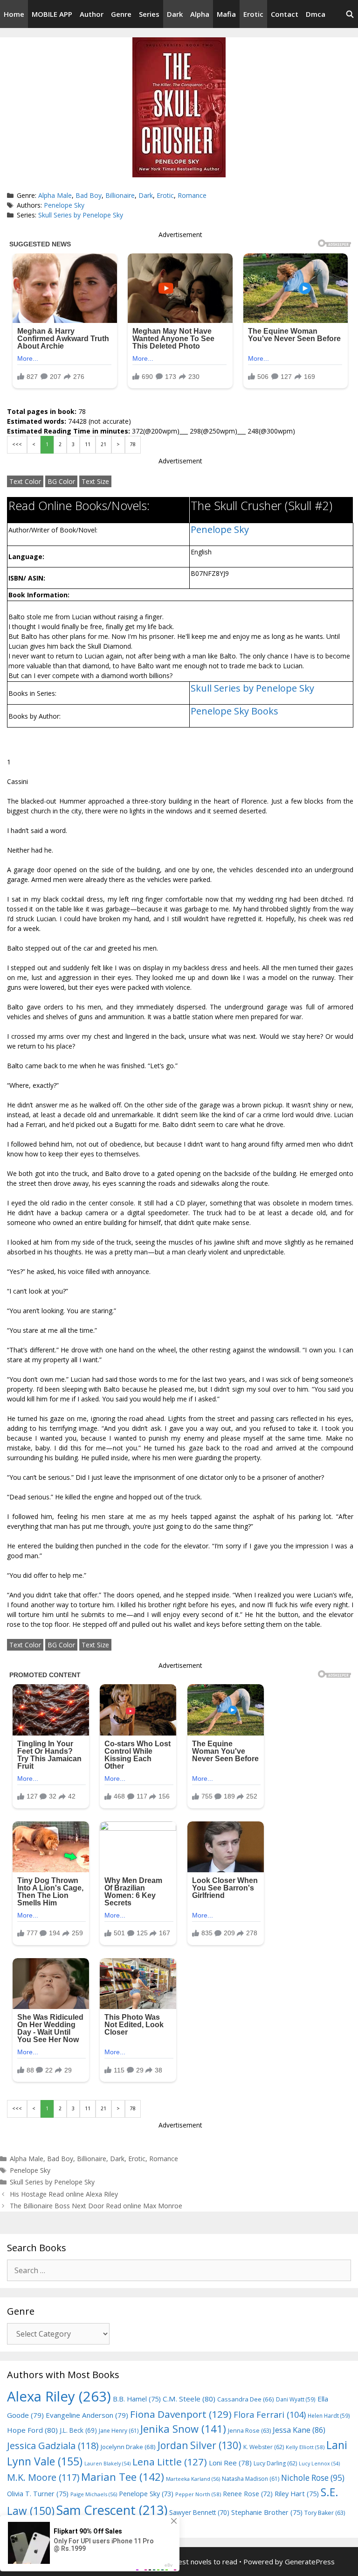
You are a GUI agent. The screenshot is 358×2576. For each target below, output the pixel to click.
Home (14, 14)
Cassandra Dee (246, 2399)
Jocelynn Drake (128, 2447)
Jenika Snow (183, 2429)
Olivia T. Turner (38, 2494)
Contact (285, 14)
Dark (175, 14)
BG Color (61, 481)
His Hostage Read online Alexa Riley (64, 2194)
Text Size (95, 481)
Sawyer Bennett (199, 2512)
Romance (192, 195)
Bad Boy (89, 195)
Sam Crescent (112, 2510)
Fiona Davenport (181, 2414)
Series (149, 14)
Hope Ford (32, 2430)
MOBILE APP (52, 14)
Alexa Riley (59, 2396)
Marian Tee (123, 2477)
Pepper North (198, 2494)
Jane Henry (119, 2431)
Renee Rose (248, 2494)
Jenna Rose (249, 2431)
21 (103, 444)
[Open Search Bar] (350, 14)
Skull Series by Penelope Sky (81, 215)
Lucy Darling (275, 2463)
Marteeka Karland (193, 2479)
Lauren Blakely (107, 2464)
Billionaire (120, 195)
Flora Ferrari (270, 2414)
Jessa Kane (299, 2430)
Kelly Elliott (305, 2447)
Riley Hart (297, 2494)
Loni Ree (230, 2463)
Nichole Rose (313, 2478)
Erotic (253, 14)
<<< (17, 444)
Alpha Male (55, 195)
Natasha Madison (251, 2479)
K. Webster (264, 2447)
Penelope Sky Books (234, 711)
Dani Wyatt (296, 2399)
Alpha (200, 14)
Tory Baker (325, 2513)
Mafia (226, 14)
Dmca (316, 14)
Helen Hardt (329, 2415)
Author (92, 14)
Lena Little (170, 2462)
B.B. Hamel (137, 2399)
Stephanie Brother (267, 2512)
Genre (121, 14)
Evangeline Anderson (87, 2415)
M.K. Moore (43, 2477)
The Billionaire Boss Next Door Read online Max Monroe (96, 2206)
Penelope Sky (64, 205)
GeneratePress (310, 2562)
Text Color (25, 481)
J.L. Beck (78, 2430)
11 (88, 444)
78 (133, 444)
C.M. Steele (189, 2399)
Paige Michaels (94, 2494)
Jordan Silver (200, 2445)
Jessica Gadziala (53, 2446)
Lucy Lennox (319, 2464)
